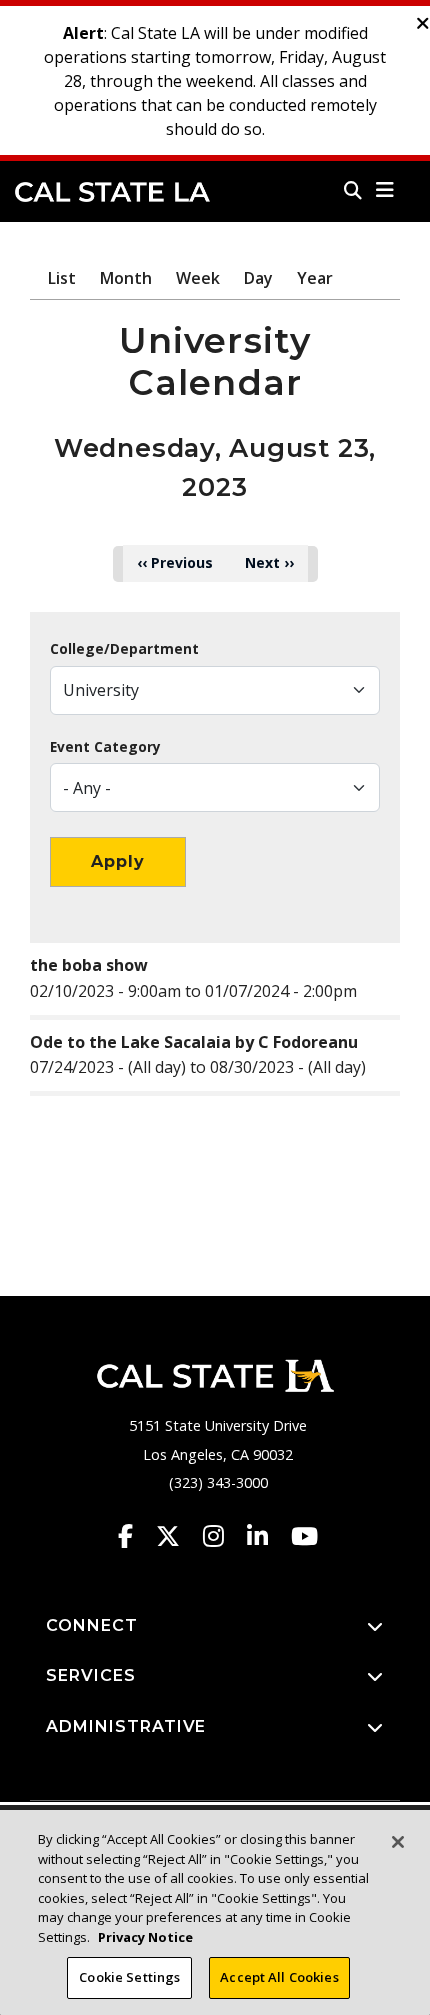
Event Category (105, 747)
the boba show (89, 965)
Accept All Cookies (279, 1977)
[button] (385, 190)
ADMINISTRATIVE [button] (126, 1726)
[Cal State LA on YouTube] (304, 1536)
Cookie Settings (129, 1977)
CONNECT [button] (92, 1625)
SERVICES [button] (91, 1675)
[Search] (353, 190)
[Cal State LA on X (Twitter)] (177, 1536)
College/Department (124, 649)
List (62, 278)
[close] (423, 24)
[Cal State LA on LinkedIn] (267, 1536)
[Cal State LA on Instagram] (223, 1536)
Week (198, 278)
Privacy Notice (145, 1937)
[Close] (398, 1842)
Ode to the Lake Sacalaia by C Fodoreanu (194, 1042)
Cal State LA (112, 192)
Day (258, 278)
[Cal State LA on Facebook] (135, 1536)
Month (126, 278)
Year (315, 278)
